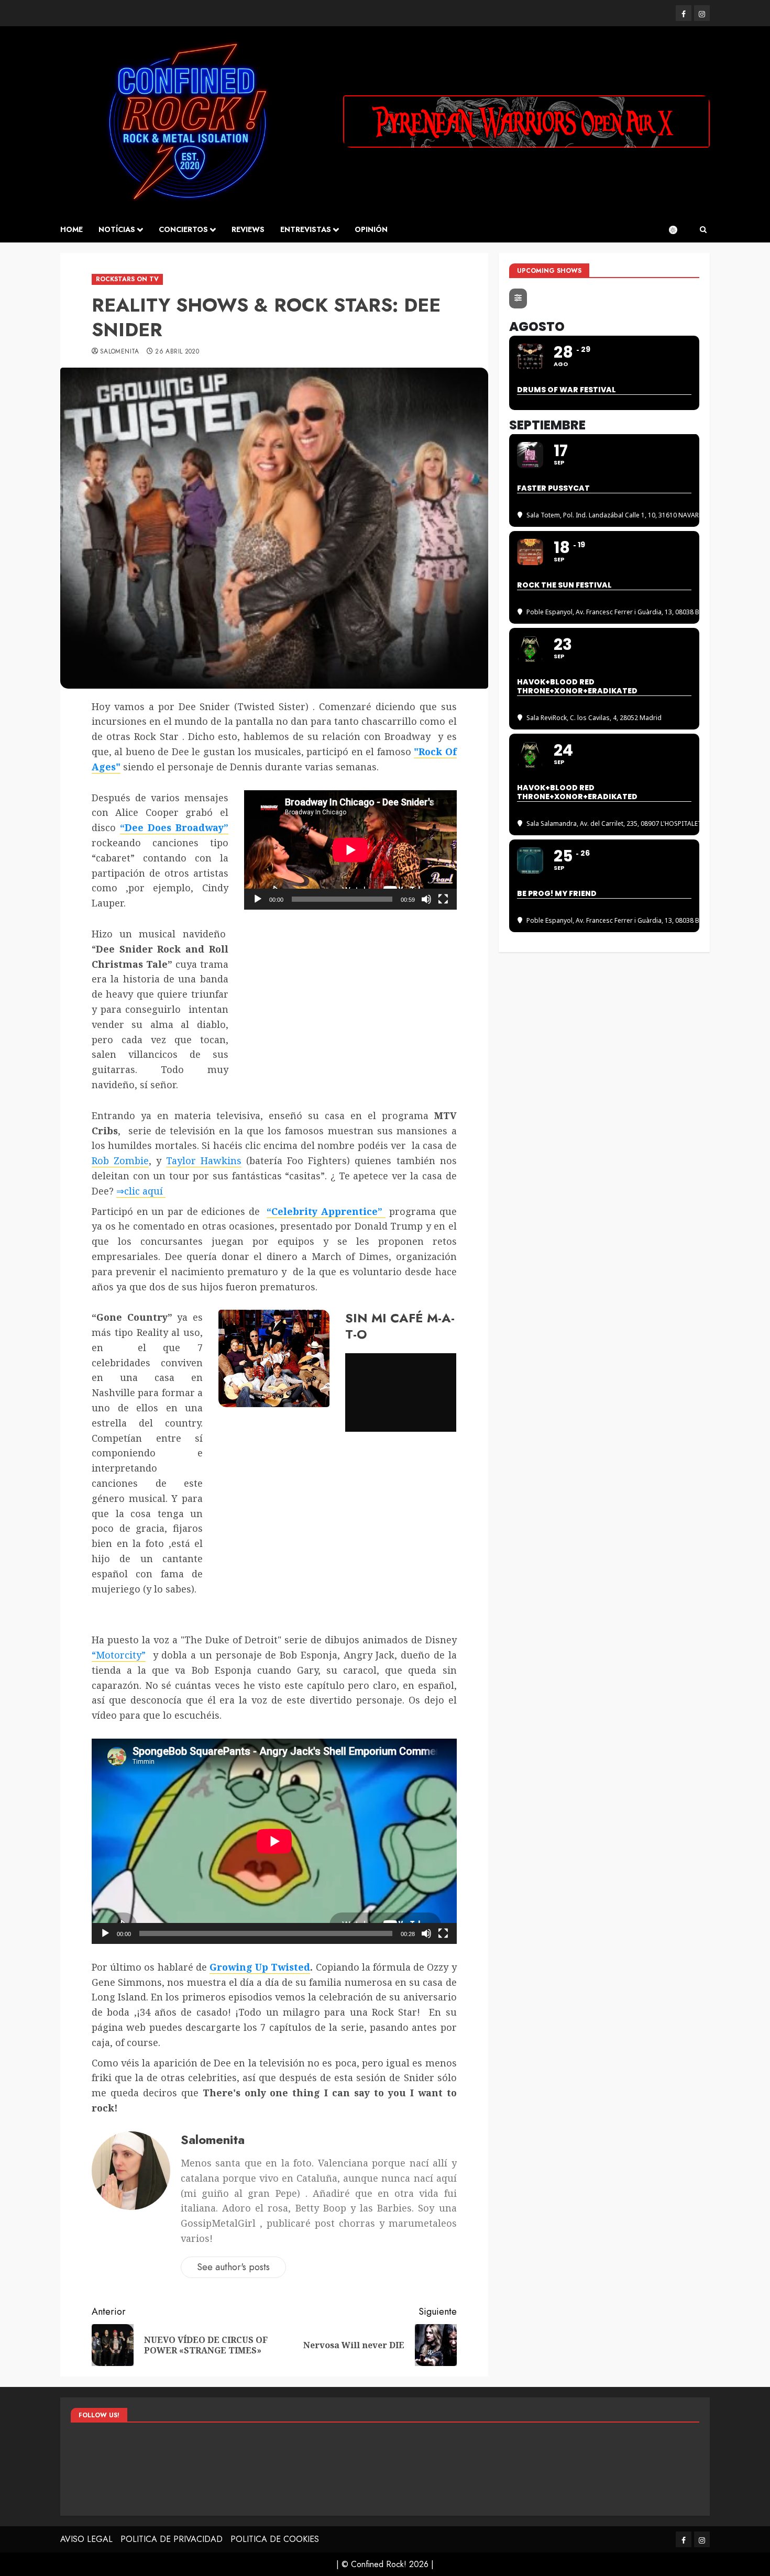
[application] (350, 850)
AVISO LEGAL (86, 2539)
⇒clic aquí (141, 1191)
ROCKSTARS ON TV (127, 279)
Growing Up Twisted (260, 1967)
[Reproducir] (258, 899)
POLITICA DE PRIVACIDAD (172, 2539)
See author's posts (233, 2267)
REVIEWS (248, 229)
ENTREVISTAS (306, 229)
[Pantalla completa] (443, 899)
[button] (703, 230)
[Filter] (518, 298)
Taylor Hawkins (204, 1160)
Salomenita (120, 352)
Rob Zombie (120, 1160)
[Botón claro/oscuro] (678, 230)
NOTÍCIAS (117, 229)
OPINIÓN (371, 229)
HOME (71, 229)
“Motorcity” (119, 1655)
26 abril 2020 (177, 352)
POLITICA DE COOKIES (275, 2539)
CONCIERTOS (183, 229)
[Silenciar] (426, 899)
